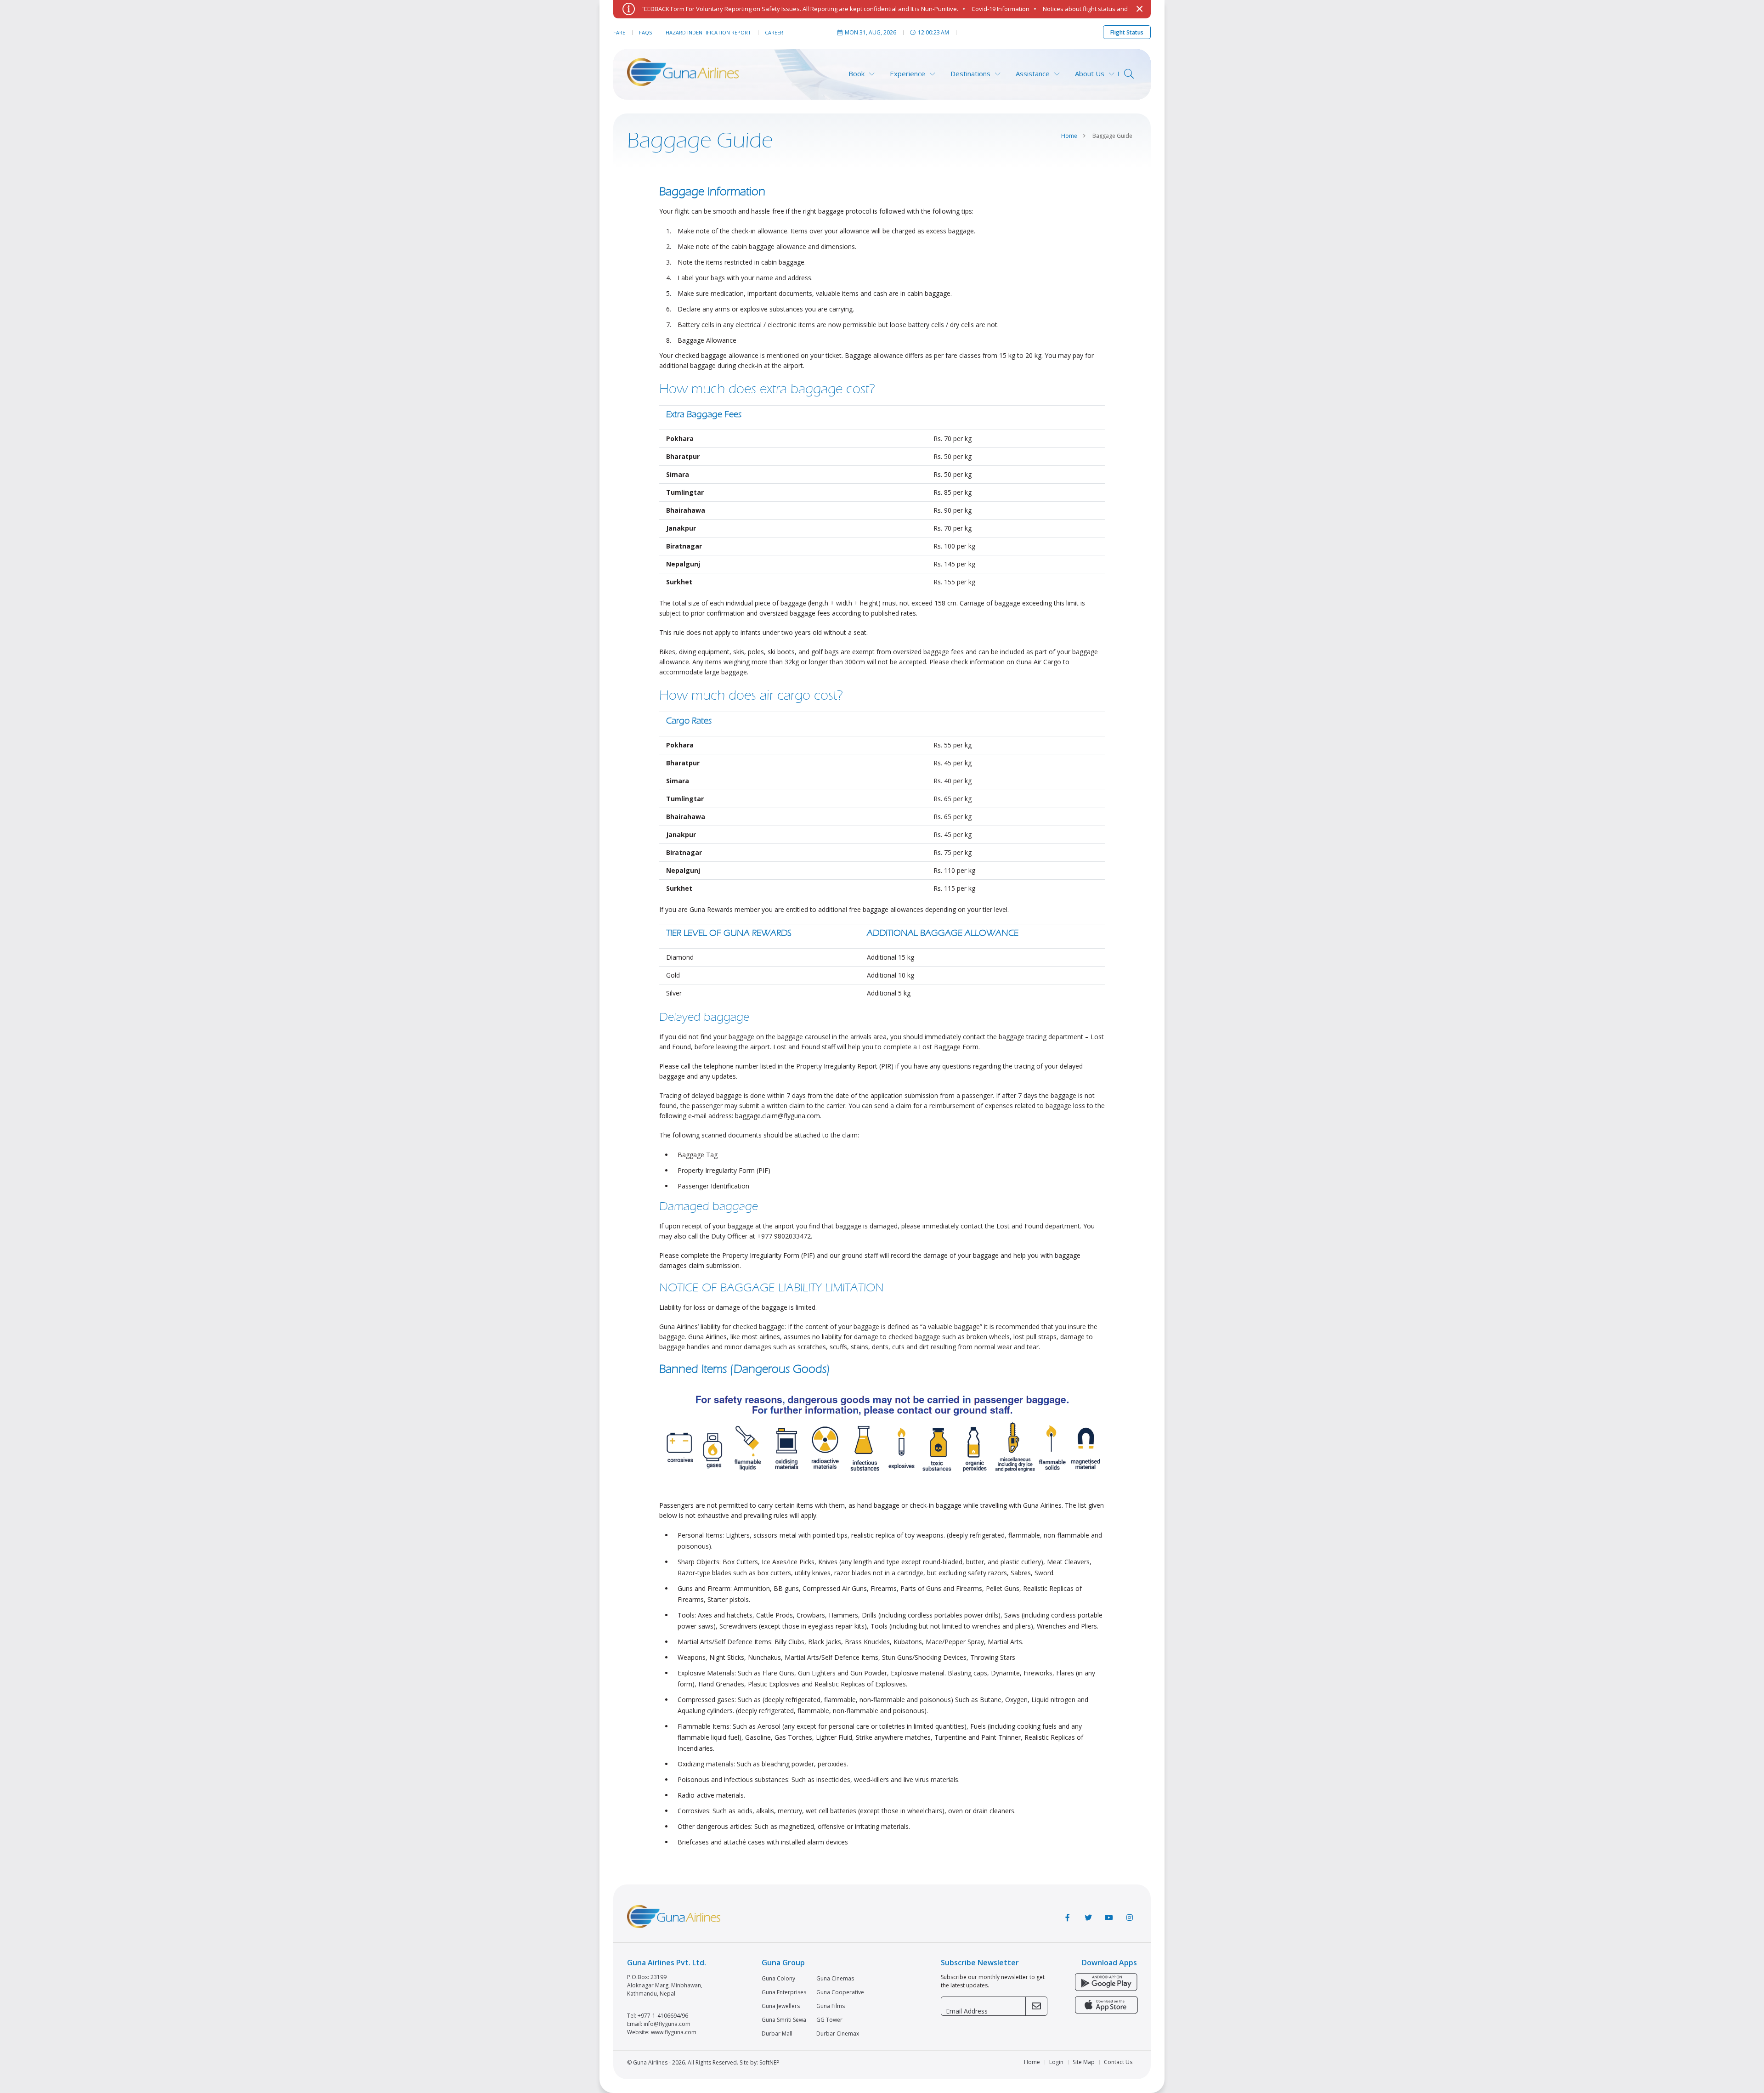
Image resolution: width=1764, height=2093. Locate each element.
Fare (619, 32)
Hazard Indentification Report (708, 32)
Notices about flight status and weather (1032, 9)
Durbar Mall (777, 2034)
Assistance (1033, 74)
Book (857, 74)
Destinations (970, 74)
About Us (1090, 74)
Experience (907, 74)
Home (1069, 136)
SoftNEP (769, 2062)
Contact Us (1118, 2062)
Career (774, 32)
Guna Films (831, 2006)
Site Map (1084, 2062)
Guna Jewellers (781, 2006)
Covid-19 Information (935, 9)
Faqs (645, 32)
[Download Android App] (1106, 1983)
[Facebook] (1068, 1918)
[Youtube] (1109, 1918)
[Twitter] (1088, 1918)
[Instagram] (1130, 1918)
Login (1056, 2062)
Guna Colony (778, 1979)
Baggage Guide (1112, 136)
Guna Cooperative (840, 1992)
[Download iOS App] (1106, 2006)
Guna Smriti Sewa (784, 2020)
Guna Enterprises (784, 1992)
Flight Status (1127, 32)
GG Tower (829, 2020)
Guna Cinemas (835, 1979)
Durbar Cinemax (838, 2034)
